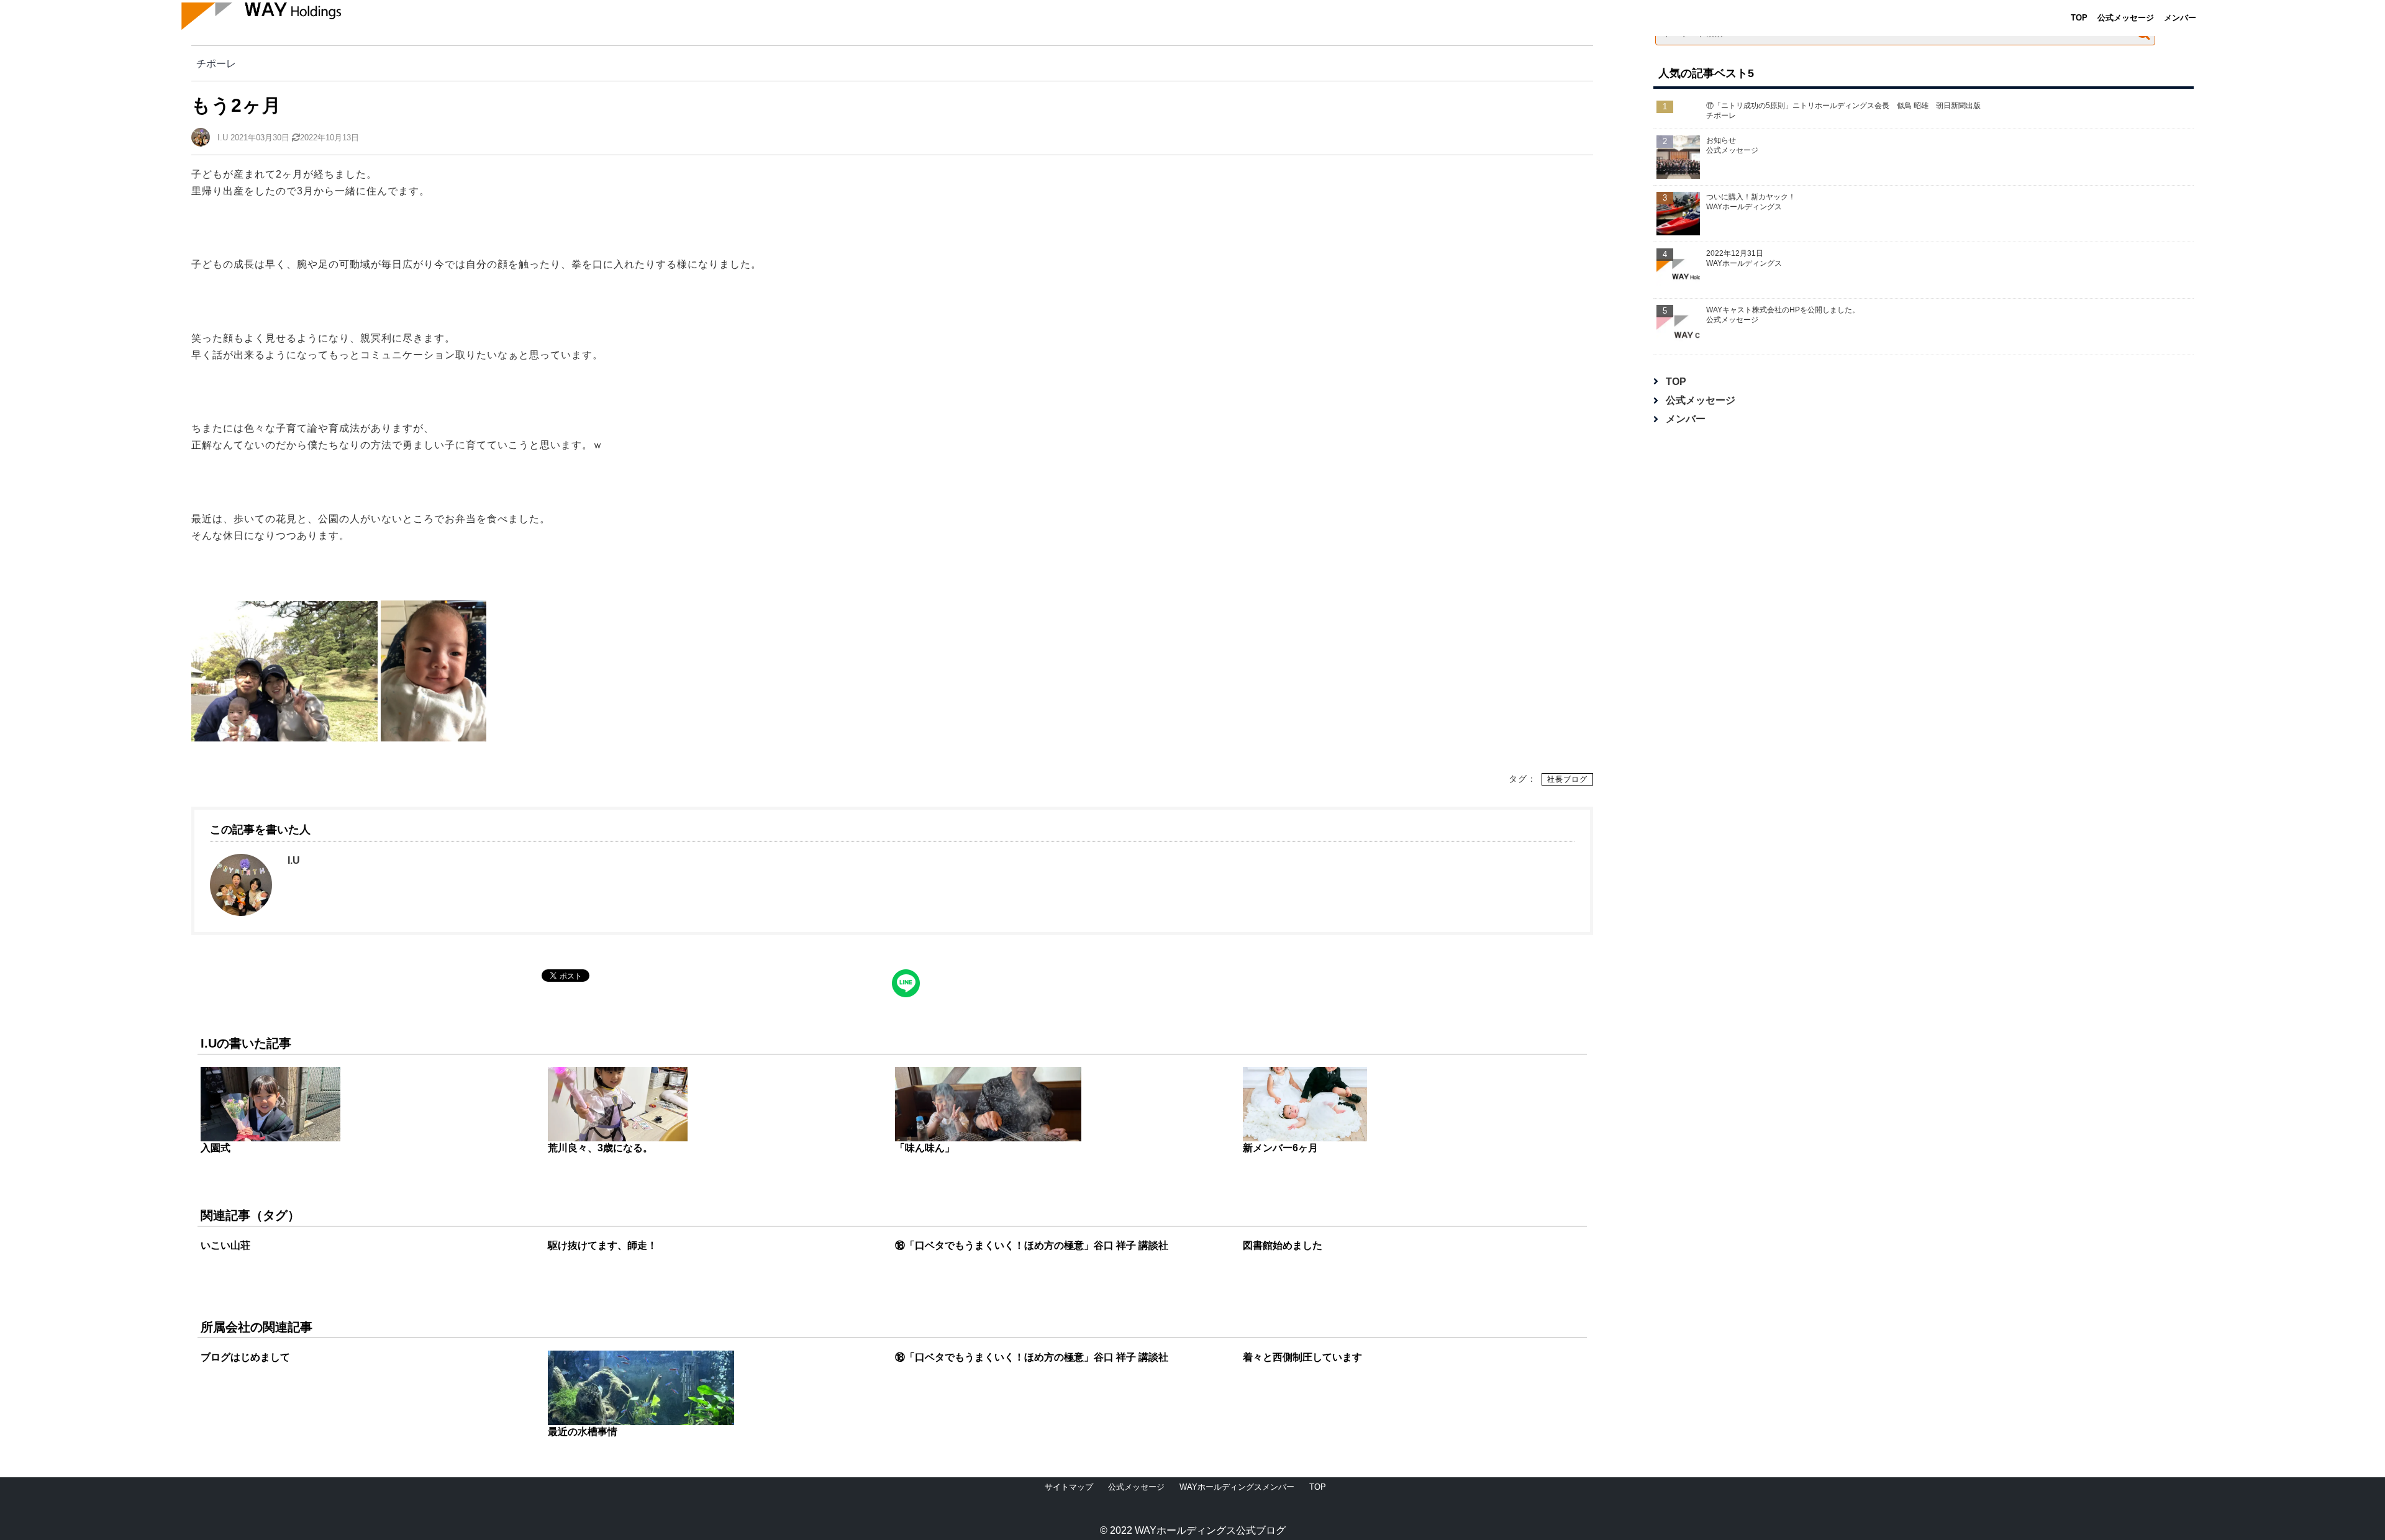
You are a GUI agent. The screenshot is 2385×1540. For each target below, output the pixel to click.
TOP (2079, 18)
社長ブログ (1567, 779)
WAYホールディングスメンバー (1237, 1487)
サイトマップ (1069, 1487)
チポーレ (216, 63)
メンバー (2180, 18)
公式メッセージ (2126, 18)
